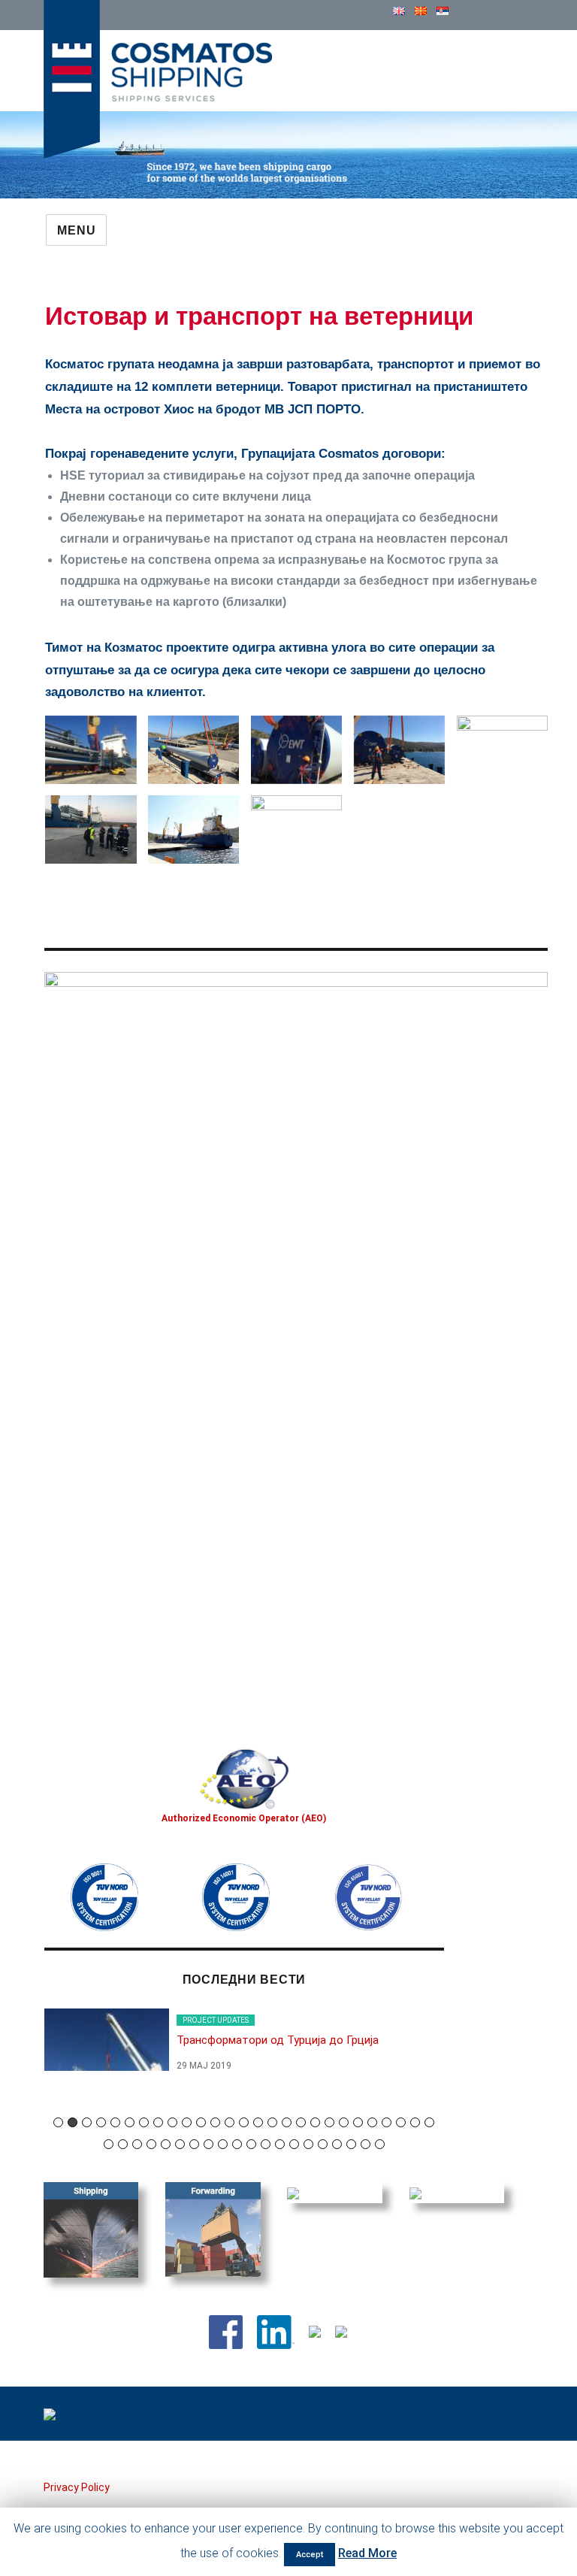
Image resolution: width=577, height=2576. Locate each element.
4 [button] (101, 2122)
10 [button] (187, 2122)
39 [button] (266, 2144)
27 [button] (429, 2122)
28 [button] (109, 2144)
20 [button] (329, 2122)
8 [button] (158, 2122)
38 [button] (251, 2144)
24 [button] (387, 2122)
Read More (367, 2553)
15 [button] (258, 2122)
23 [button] (372, 2122)
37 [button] (237, 2144)
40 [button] (280, 2144)
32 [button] (166, 2144)
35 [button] (208, 2144)
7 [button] (144, 2122)
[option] (244, 2048)
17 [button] (287, 2122)
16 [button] (272, 2122)
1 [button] (58, 2122)
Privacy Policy (77, 2487)
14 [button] (244, 2122)
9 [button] (172, 2122)
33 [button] (180, 2144)
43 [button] (323, 2144)
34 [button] (194, 2144)
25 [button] (401, 2122)
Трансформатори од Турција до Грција (278, 2040)
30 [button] (137, 2144)
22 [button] (358, 2122)
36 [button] (223, 2144)
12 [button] (215, 2122)
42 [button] (308, 2144)
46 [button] (366, 2144)
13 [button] (230, 2122)
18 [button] (301, 2122)
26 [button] (415, 2122)
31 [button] (151, 2144)
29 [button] (123, 2144)
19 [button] (315, 2122)
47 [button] (380, 2144)
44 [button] (337, 2144)
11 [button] (201, 2122)
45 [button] (351, 2144)
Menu (76, 230)
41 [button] (294, 2144)
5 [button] (115, 2122)
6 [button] (130, 2122)
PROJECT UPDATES (216, 2020)
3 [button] (87, 2122)
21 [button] (344, 2122)
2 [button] (73, 2122)
